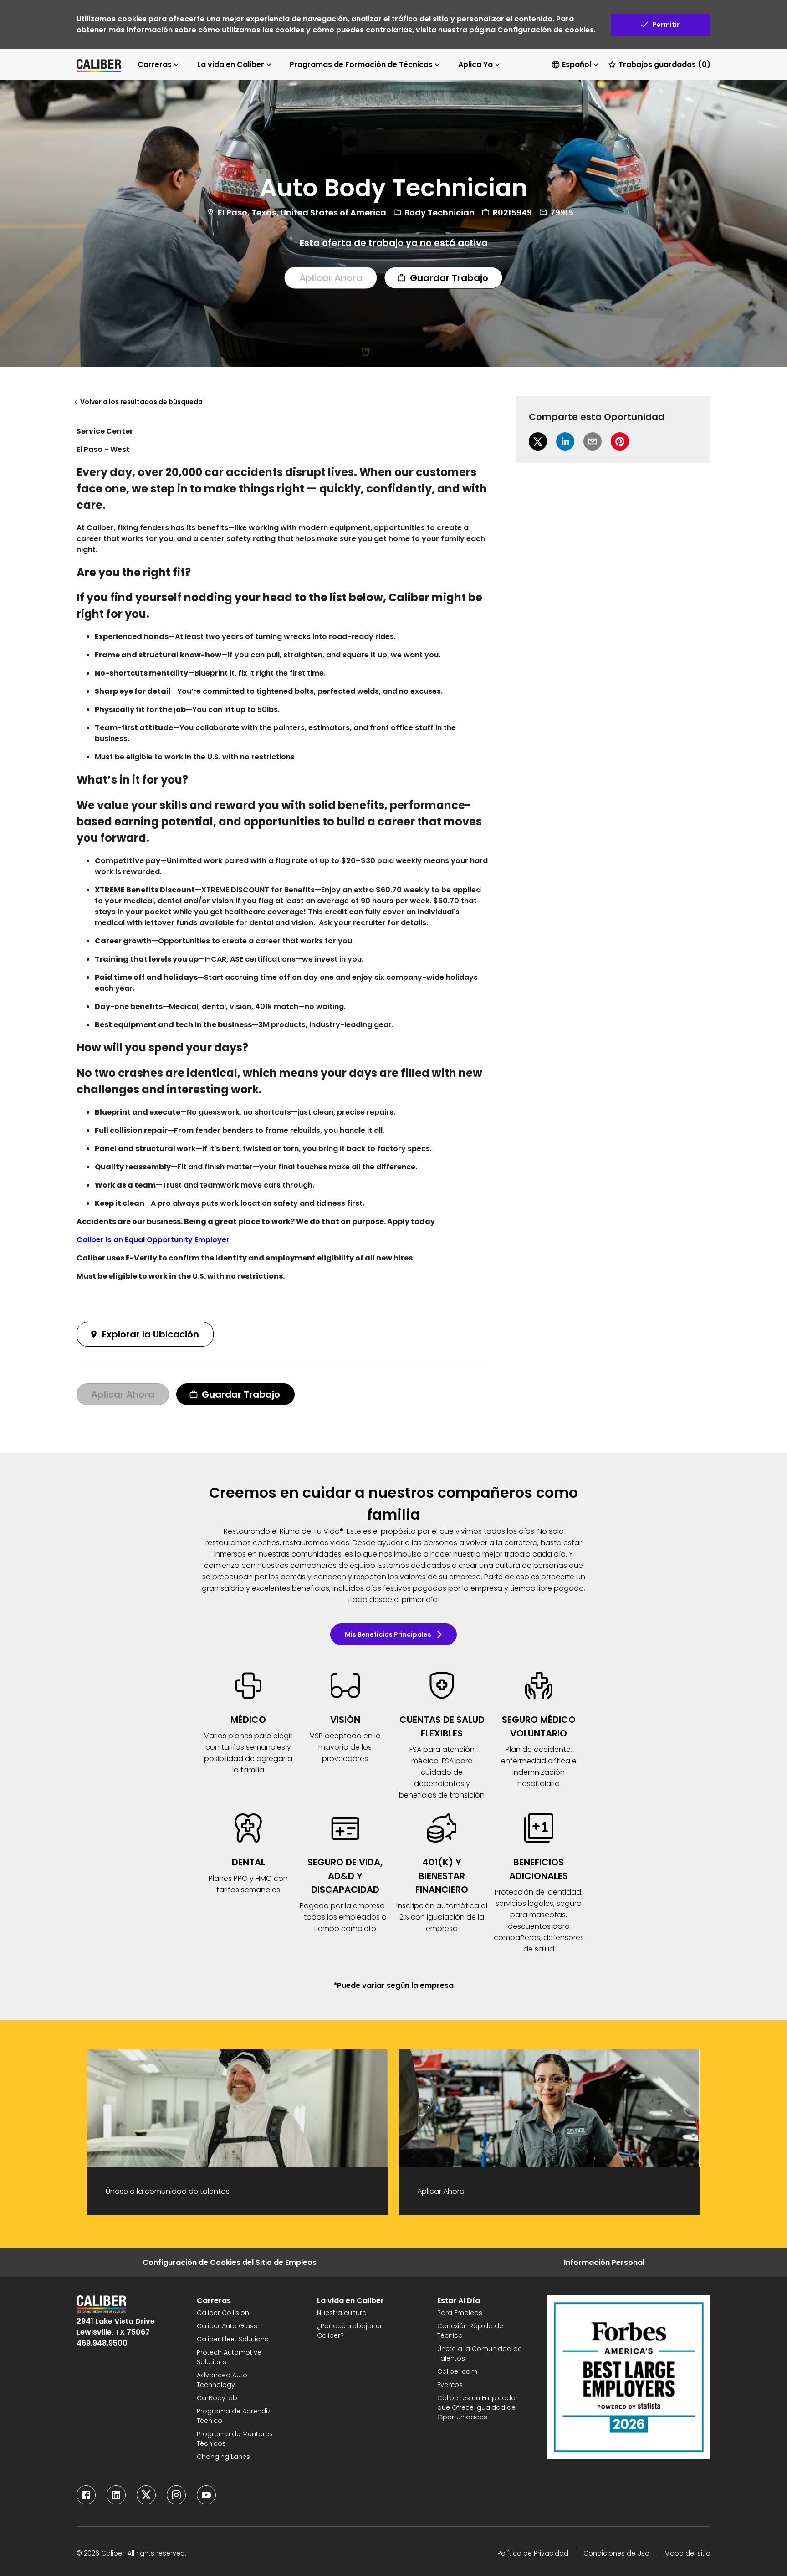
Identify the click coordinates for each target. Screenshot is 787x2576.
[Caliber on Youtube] (206, 2495)
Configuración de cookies (546, 30)
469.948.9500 (102, 2343)
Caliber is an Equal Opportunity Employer (153, 1240)
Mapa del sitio (687, 2553)
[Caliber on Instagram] (176, 2495)
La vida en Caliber (231, 64)
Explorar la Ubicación (151, 1334)
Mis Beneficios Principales (388, 1634)
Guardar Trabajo (449, 277)
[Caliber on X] (146, 2495)
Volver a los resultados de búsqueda (141, 402)
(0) (664, 64)
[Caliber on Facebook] (86, 2495)
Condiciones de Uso (616, 2553)
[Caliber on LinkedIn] (116, 2495)
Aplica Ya (475, 64)
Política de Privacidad (533, 2553)
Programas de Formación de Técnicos (361, 64)
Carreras (155, 64)
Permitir (666, 25)
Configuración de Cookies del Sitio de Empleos (230, 2262)
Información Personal (604, 2262)
